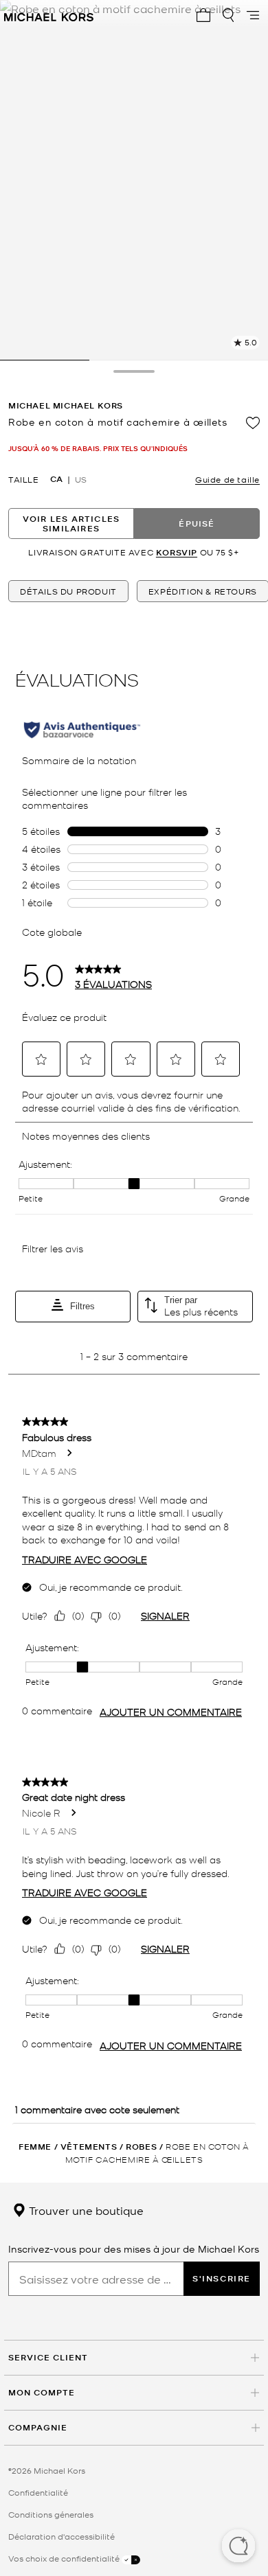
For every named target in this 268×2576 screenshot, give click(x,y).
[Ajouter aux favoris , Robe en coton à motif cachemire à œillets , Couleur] (253, 423)
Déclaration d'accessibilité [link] (62, 2536)
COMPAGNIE (38, 2427)
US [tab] (81, 479)
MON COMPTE (42, 2392)
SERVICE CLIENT (48, 2357)
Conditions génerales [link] (51, 2514)
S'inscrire (222, 2278)
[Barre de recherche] (228, 15)
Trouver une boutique (85, 2210)
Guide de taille (227, 479)
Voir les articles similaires (71, 524)
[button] (238, 2547)
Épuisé (197, 524)
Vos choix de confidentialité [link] (65, 2558)
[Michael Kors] (49, 15)
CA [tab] (56, 479)
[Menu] (253, 15)
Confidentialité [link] (38, 2492)
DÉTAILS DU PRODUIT (68, 591)
